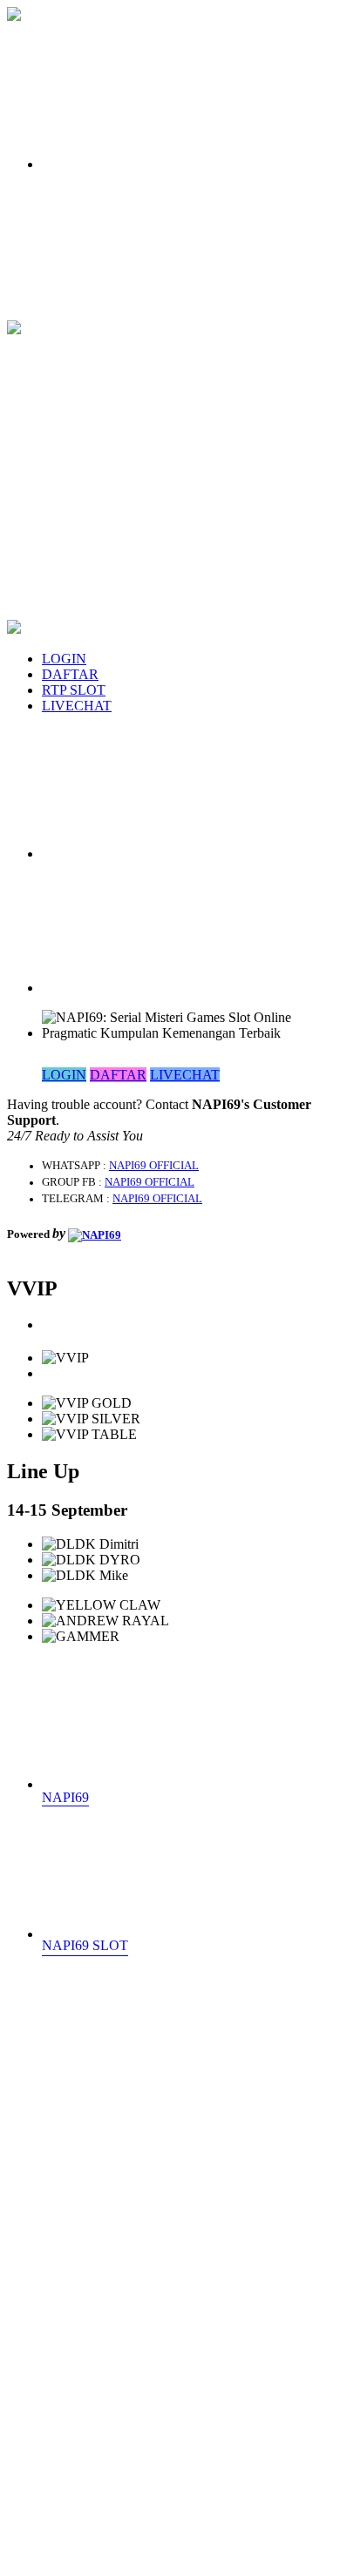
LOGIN (64, 659)
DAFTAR (70, 674)
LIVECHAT (77, 706)
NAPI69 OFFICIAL (154, 1166)
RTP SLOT (74, 690)
